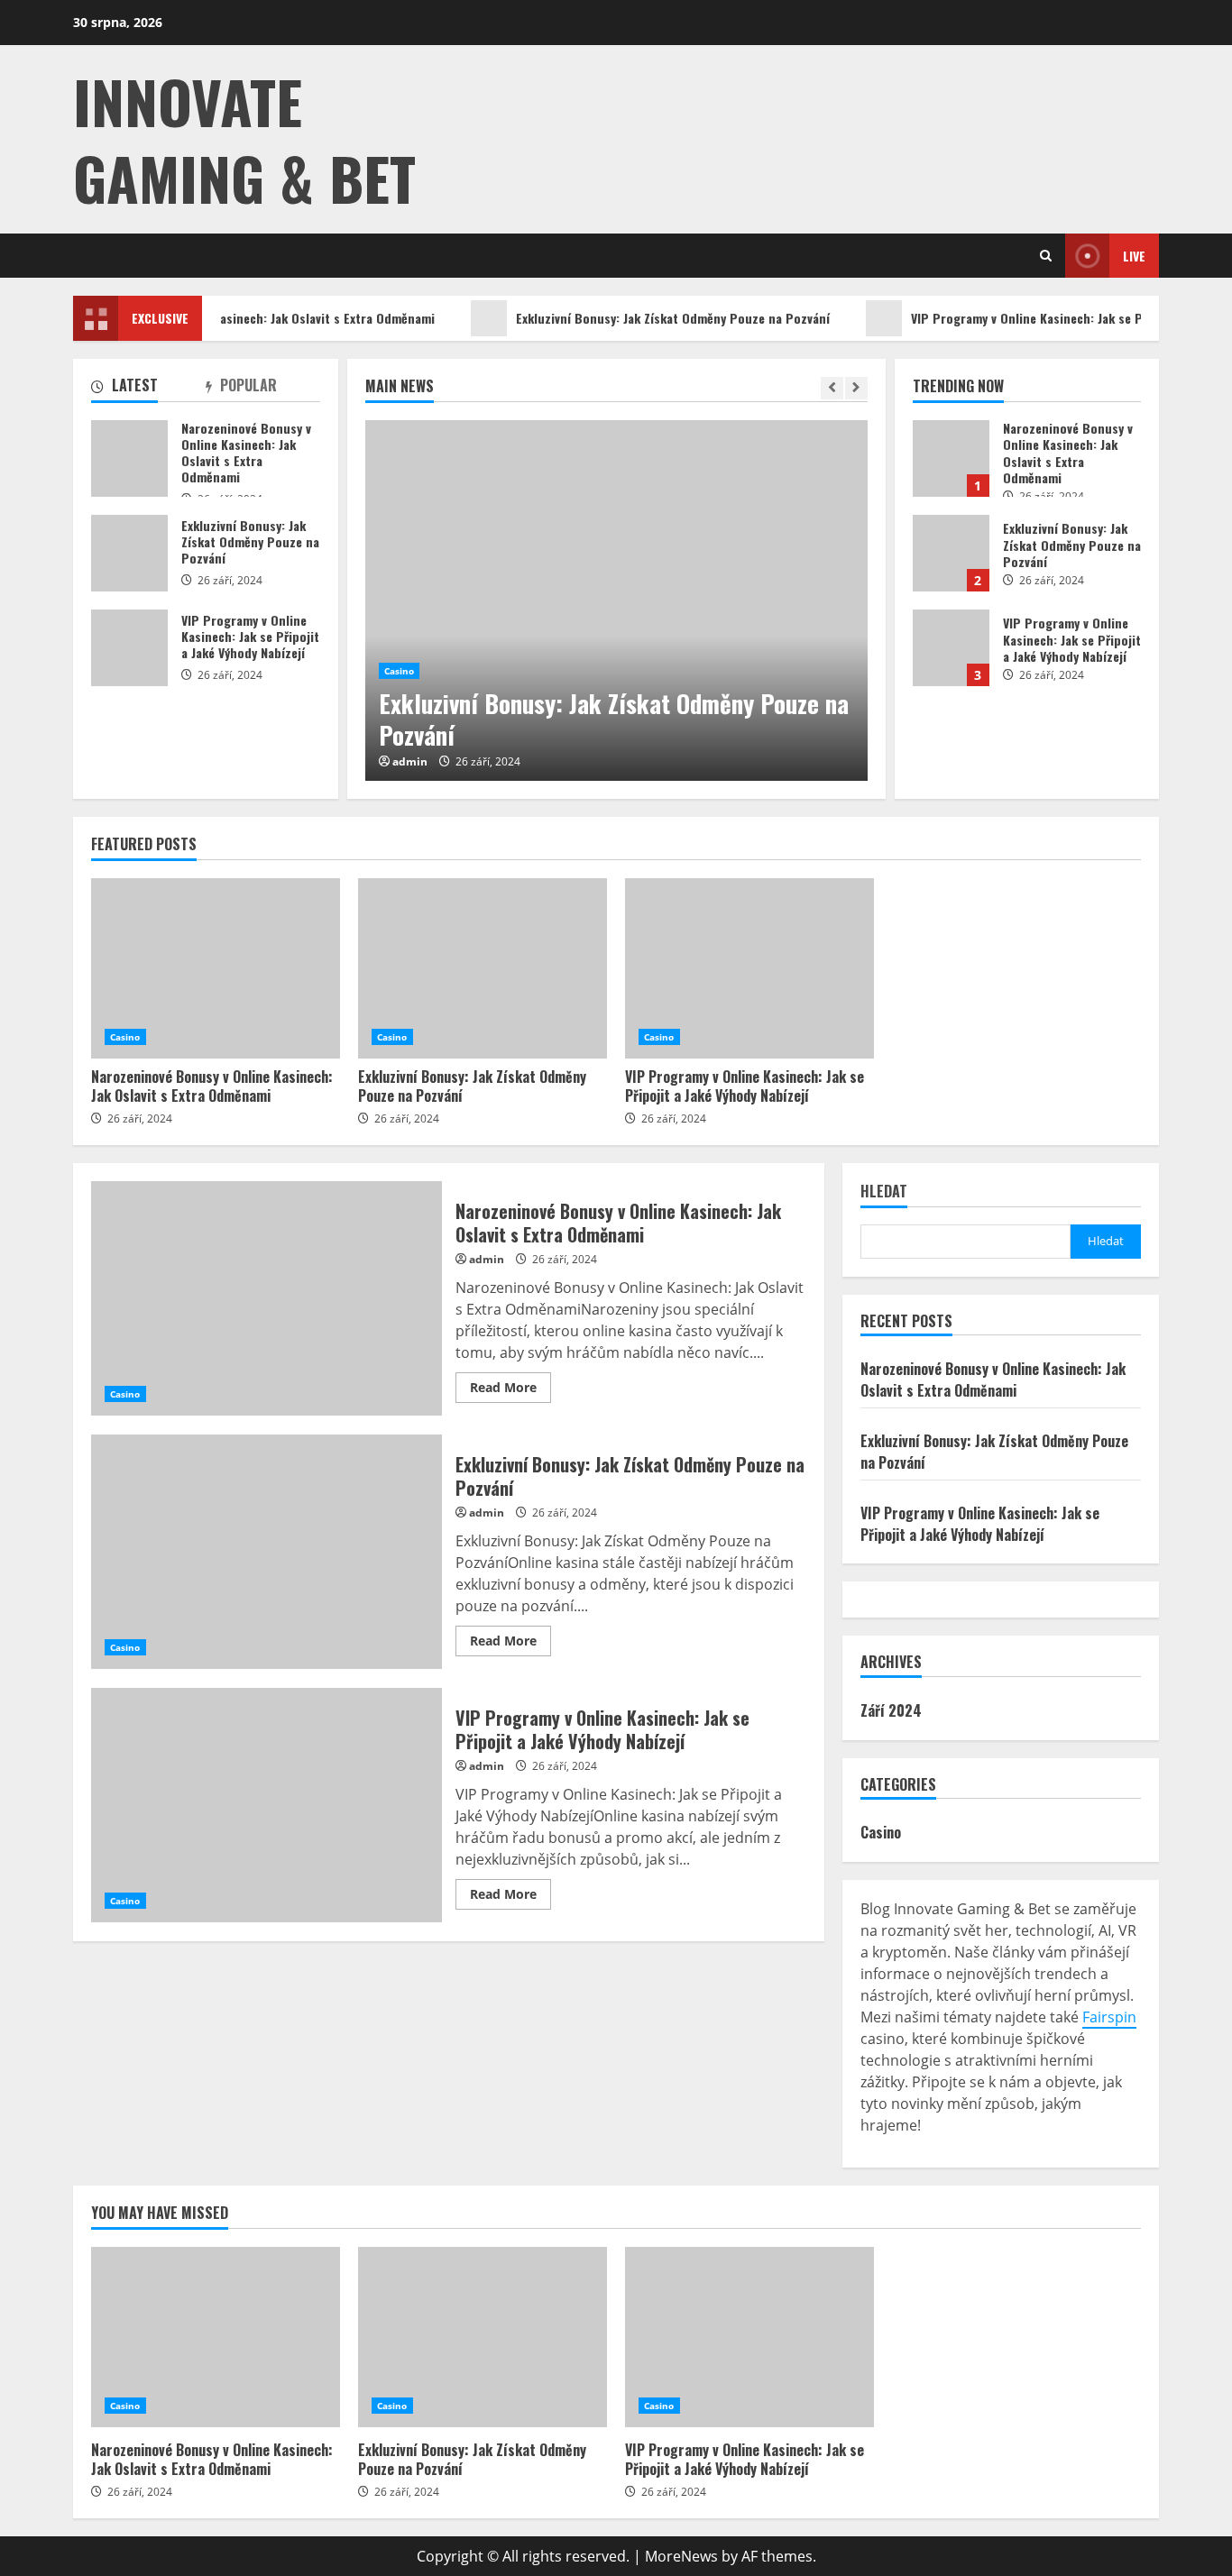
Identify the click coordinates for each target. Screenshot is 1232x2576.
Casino (400, 671)
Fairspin (1109, 2017)
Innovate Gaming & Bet (244, 139)
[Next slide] (856, 388)
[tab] (148, 389)
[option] (616, 600)
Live (1134, 256)
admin (410, 762)
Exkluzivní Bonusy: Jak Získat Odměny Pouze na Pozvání (651, 318)
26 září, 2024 (488, 761)
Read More (503, 1387)
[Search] (1046, 256)
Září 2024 (891, 1710)
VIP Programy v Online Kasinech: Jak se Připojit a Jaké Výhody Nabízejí (951, 648)
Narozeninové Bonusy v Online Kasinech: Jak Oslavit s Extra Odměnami (951, 458)
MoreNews (681, 2556)
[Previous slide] (832, 388)
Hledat (884, 1192)
